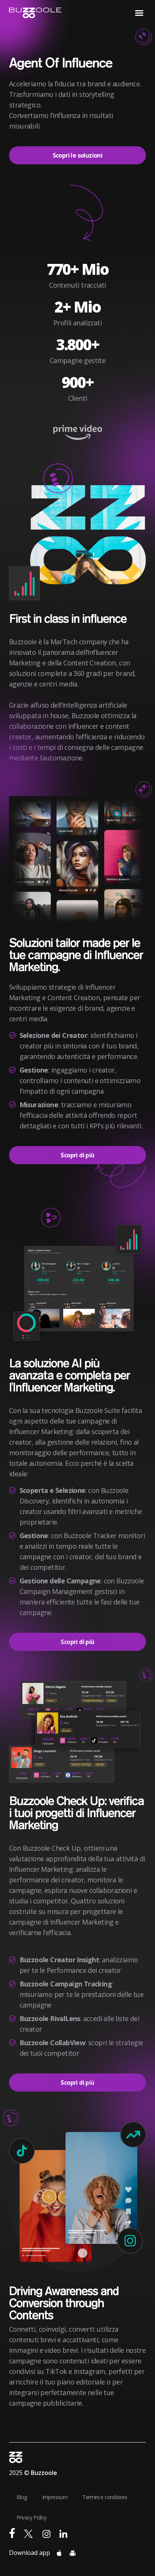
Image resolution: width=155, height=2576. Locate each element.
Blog (22, 2497)
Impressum (55, 2497)
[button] (139, 13)
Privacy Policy (32, 2517)
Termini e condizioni (105, 2497)
